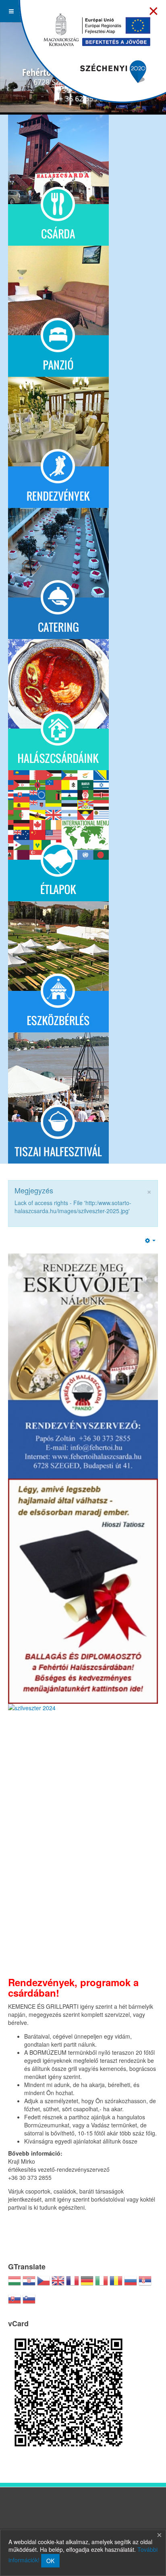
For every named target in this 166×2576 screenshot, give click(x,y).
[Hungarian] (15, 2284)
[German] (87, 2284)
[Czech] (44, 2284)
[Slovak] (15, 2302)
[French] (73, 2284)
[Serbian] (145, 2284)
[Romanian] (116, 2284)
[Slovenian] (29, 2302)
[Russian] (131, 2284)
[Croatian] (29, 2284)
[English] (58, 2284)
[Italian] (102, 2284)
